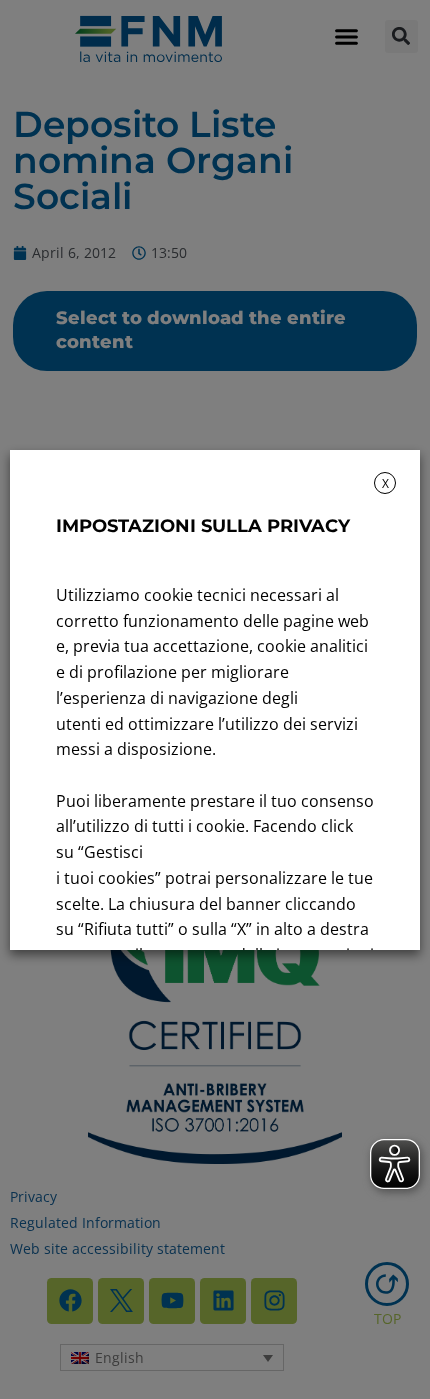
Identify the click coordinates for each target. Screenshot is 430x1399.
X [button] (385, 483)
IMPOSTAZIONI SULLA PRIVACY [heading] (203, 526)
